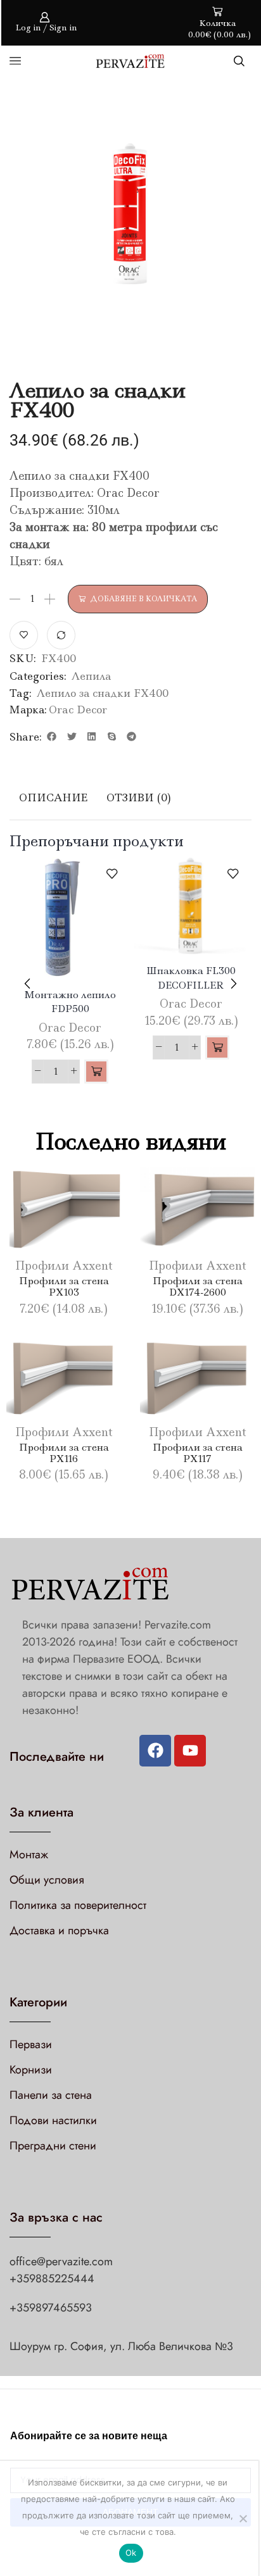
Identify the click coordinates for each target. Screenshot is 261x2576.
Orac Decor (78, 710)
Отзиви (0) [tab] (139, 797)
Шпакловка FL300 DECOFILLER (191, 978)
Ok (131, 2553)
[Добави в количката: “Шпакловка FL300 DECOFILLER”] (217, 1047)
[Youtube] (190, 1751)
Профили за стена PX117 (198, 1453)
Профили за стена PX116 (64, 1453)
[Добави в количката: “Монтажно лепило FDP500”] (96, 1072)
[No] (243, 2518)
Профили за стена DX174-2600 (198, 1286)
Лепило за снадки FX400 (103, 693)
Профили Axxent (64, 1266)
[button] (52, 737)
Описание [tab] (53, 797)
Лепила (91, 676)
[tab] (53, 798)
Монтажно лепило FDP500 (70, 1002)
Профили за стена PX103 (64, 1286)
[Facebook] (155, 1751)
